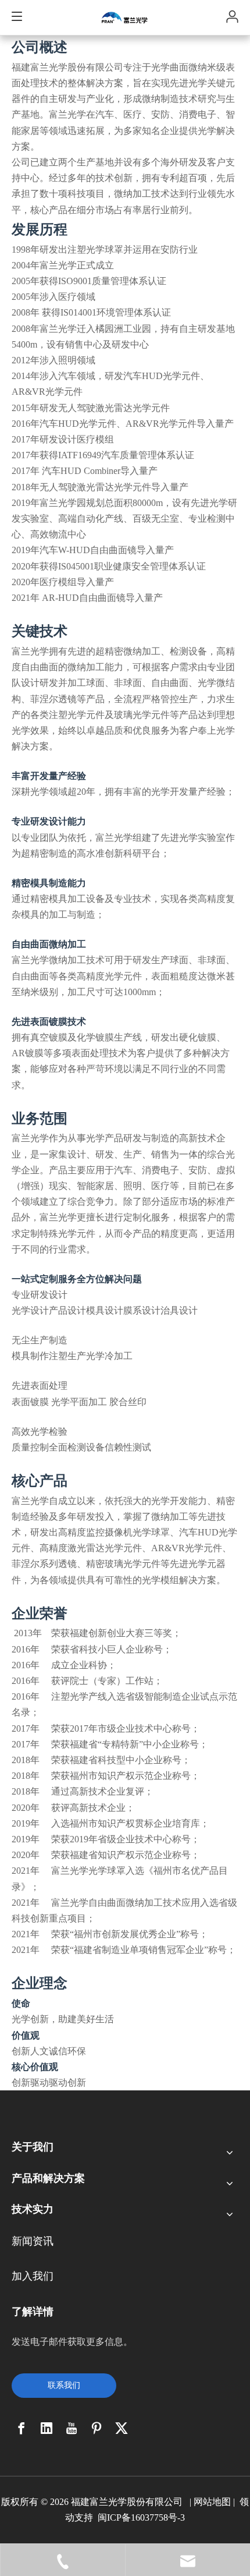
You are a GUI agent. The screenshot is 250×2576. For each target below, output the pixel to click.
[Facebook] (22, 2428)
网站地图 (212, 2502)
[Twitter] (122, 2428)
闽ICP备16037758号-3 (141, 2517)
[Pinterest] (97, 2428)
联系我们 (64, 2385)
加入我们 (33, 2276)
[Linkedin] (47, 2428)
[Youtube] (72, 2428)
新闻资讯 (33, 2241)
